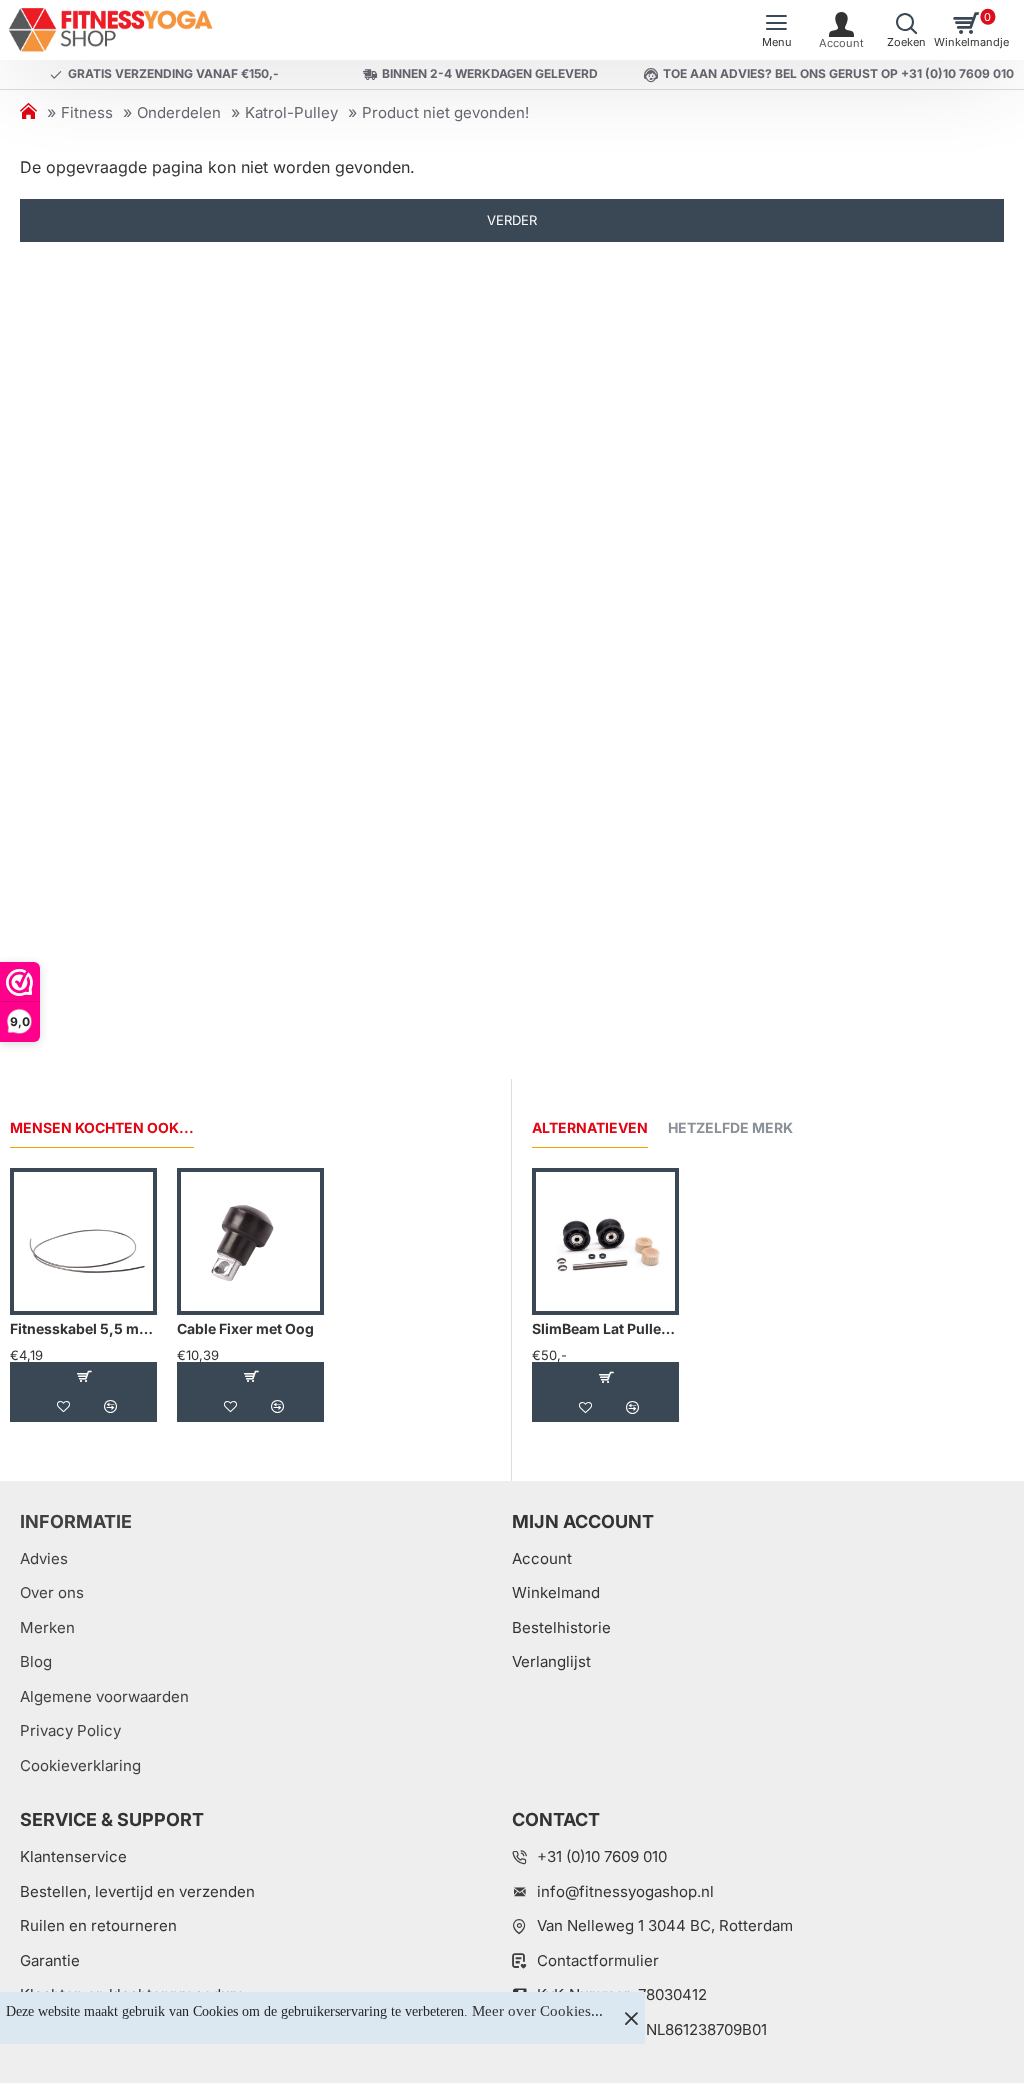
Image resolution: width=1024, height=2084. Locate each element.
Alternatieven (590, 1127)
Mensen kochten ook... (102, 1127)
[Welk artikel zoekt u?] (906, 30)
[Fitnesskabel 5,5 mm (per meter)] (83, 1241)
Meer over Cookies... (537, 2011)
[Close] (631, 2018)
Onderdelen (179, 112)
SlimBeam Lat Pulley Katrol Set (605, 1328)
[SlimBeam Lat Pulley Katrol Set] (605, 1241)
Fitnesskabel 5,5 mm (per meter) (83, 1328)
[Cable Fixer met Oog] (250, 1241)
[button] (84, 1377)
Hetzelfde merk (730, 1127)
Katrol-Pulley (291, 112)
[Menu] (776, 30)
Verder (512, 220)
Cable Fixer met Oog (245, 1328)
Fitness (87, 112)
